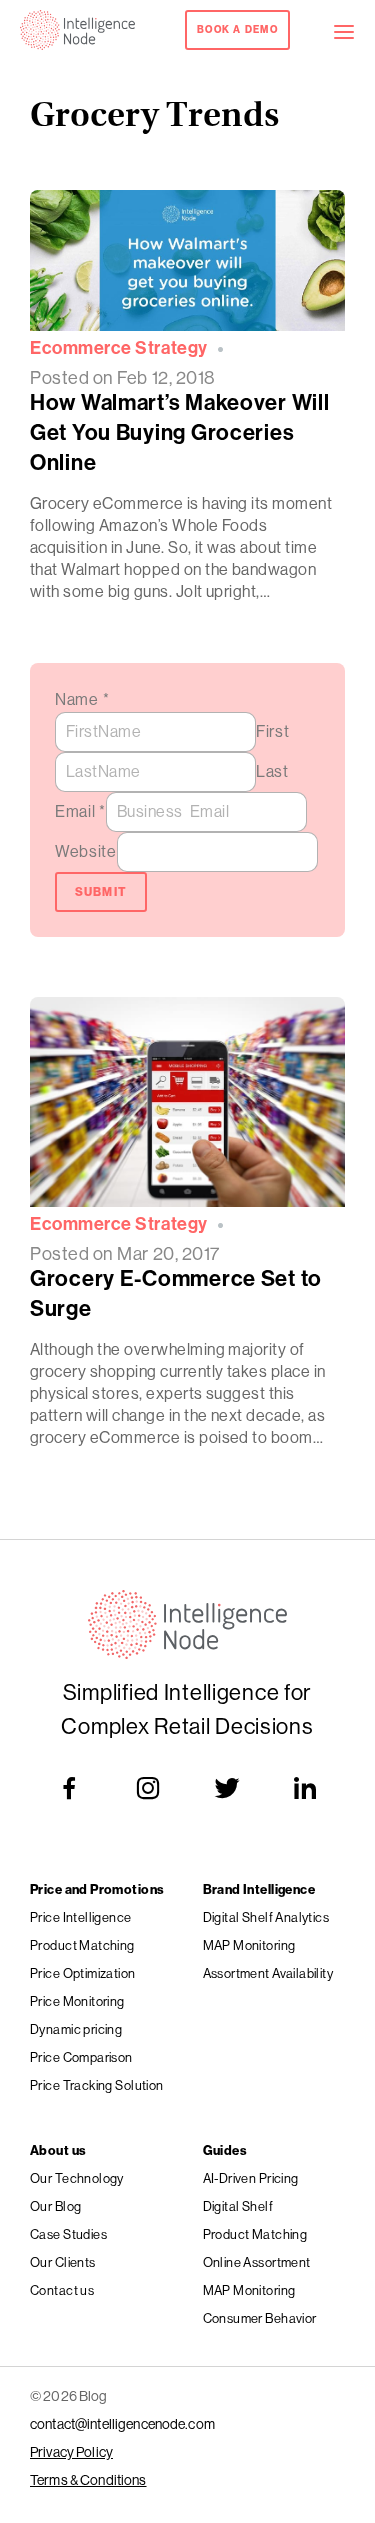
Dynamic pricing (76, 2029)
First (273, 731)
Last (272, 771)
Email (80, 811)
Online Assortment (257, 2262)
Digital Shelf (238, 2206)
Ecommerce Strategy (119, 348)
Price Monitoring (77, 2001)
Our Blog (55, 2206)
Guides (225, 2150)
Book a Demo (237, 30)
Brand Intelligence (259, 1889)
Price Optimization (83, 1973)
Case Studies (68, 2234)
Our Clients (63, 2262)
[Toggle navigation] (354, 30)
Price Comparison (81, 2057)
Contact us (62, 2290)
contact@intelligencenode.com (122, 2424)
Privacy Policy (71, 2452)
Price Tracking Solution (97, 2085)
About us (58, 2150)
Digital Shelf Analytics (266, 1917)
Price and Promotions (97, 1889)
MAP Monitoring (249, 1945)
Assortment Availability (268, 1973)
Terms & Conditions (88, 2480)
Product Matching (82, 1945)
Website (86, 851)
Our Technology (77, 2178)
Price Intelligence (81, 1917)
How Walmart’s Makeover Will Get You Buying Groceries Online (179, 433)
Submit (101, 892)
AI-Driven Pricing (251, 2178)
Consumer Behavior (260, 2318)
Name (82, 699)
